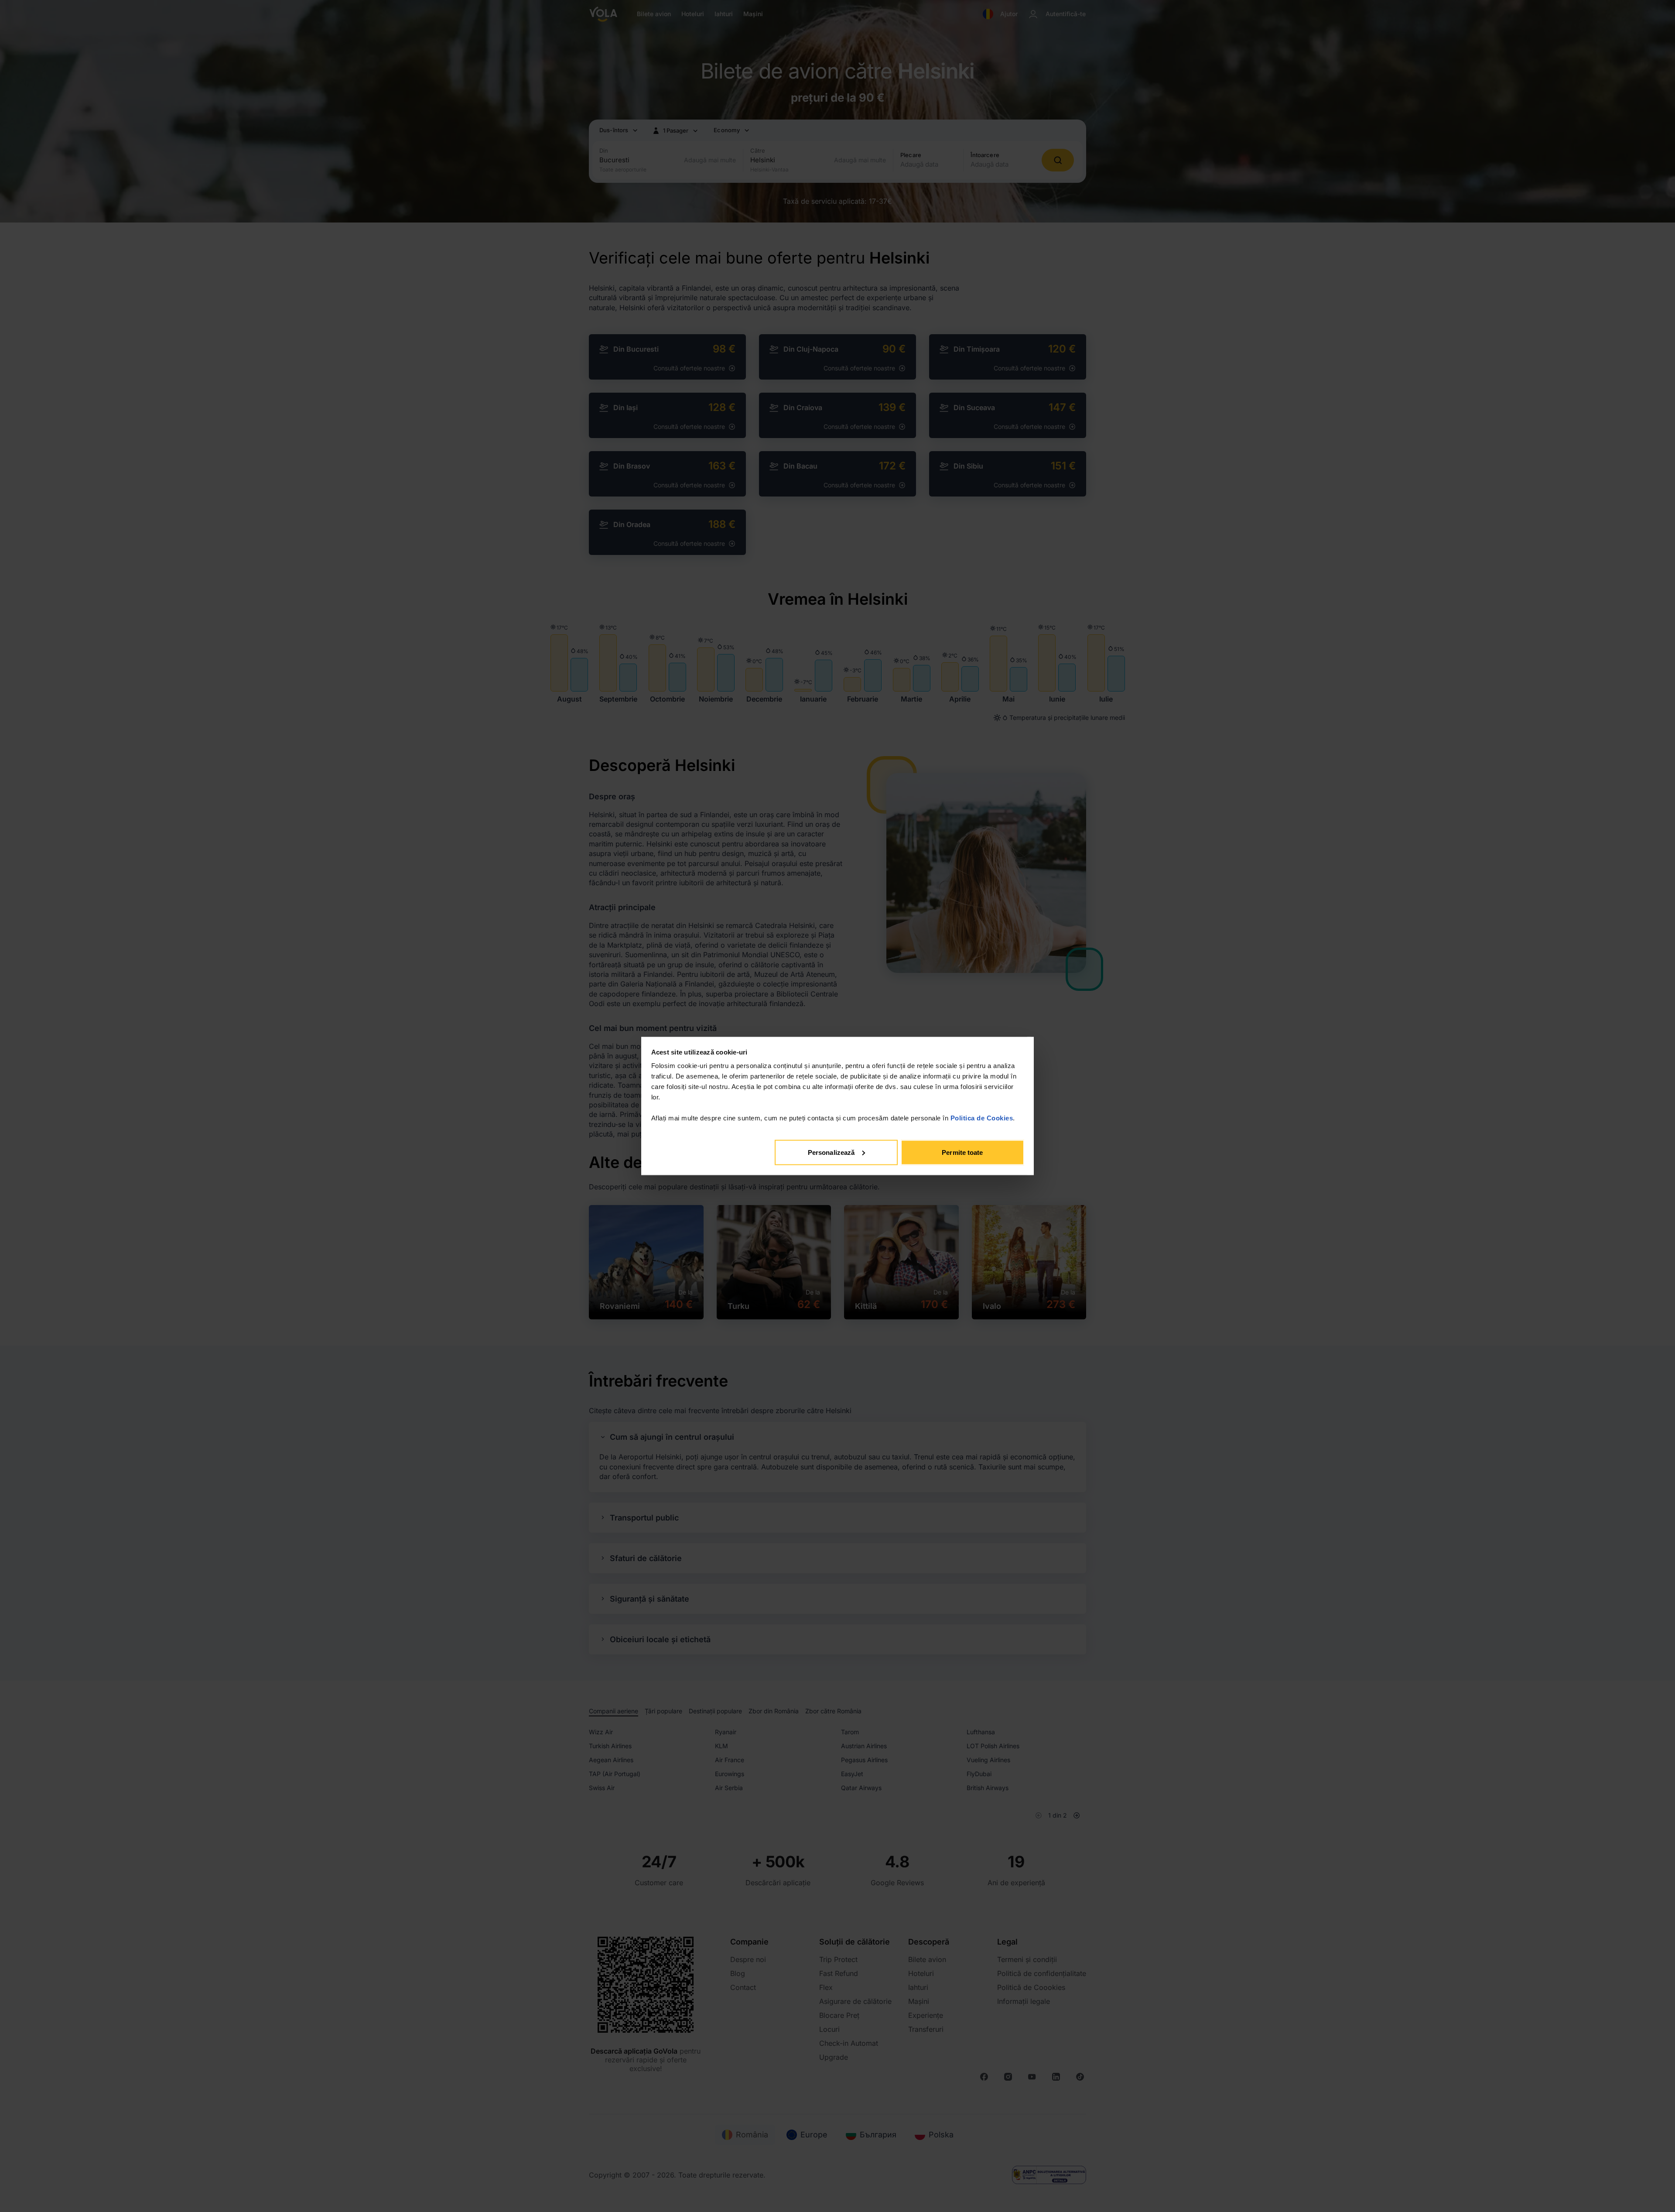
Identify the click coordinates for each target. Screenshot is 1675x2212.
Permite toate (962, 1152)
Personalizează (831, 1152)
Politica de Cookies (982, 1118)
